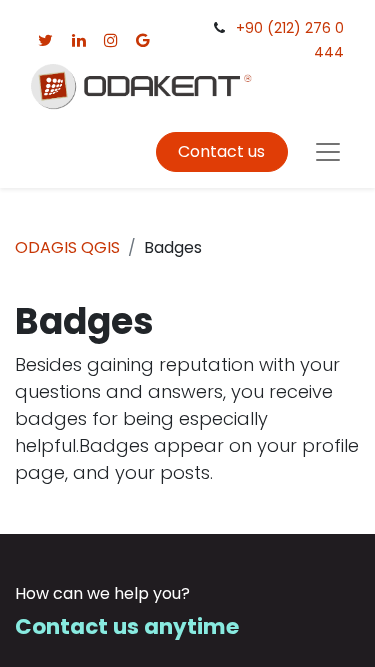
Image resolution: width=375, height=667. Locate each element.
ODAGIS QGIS (67, 247)
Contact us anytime (127, 626)
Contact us (221, 151)
